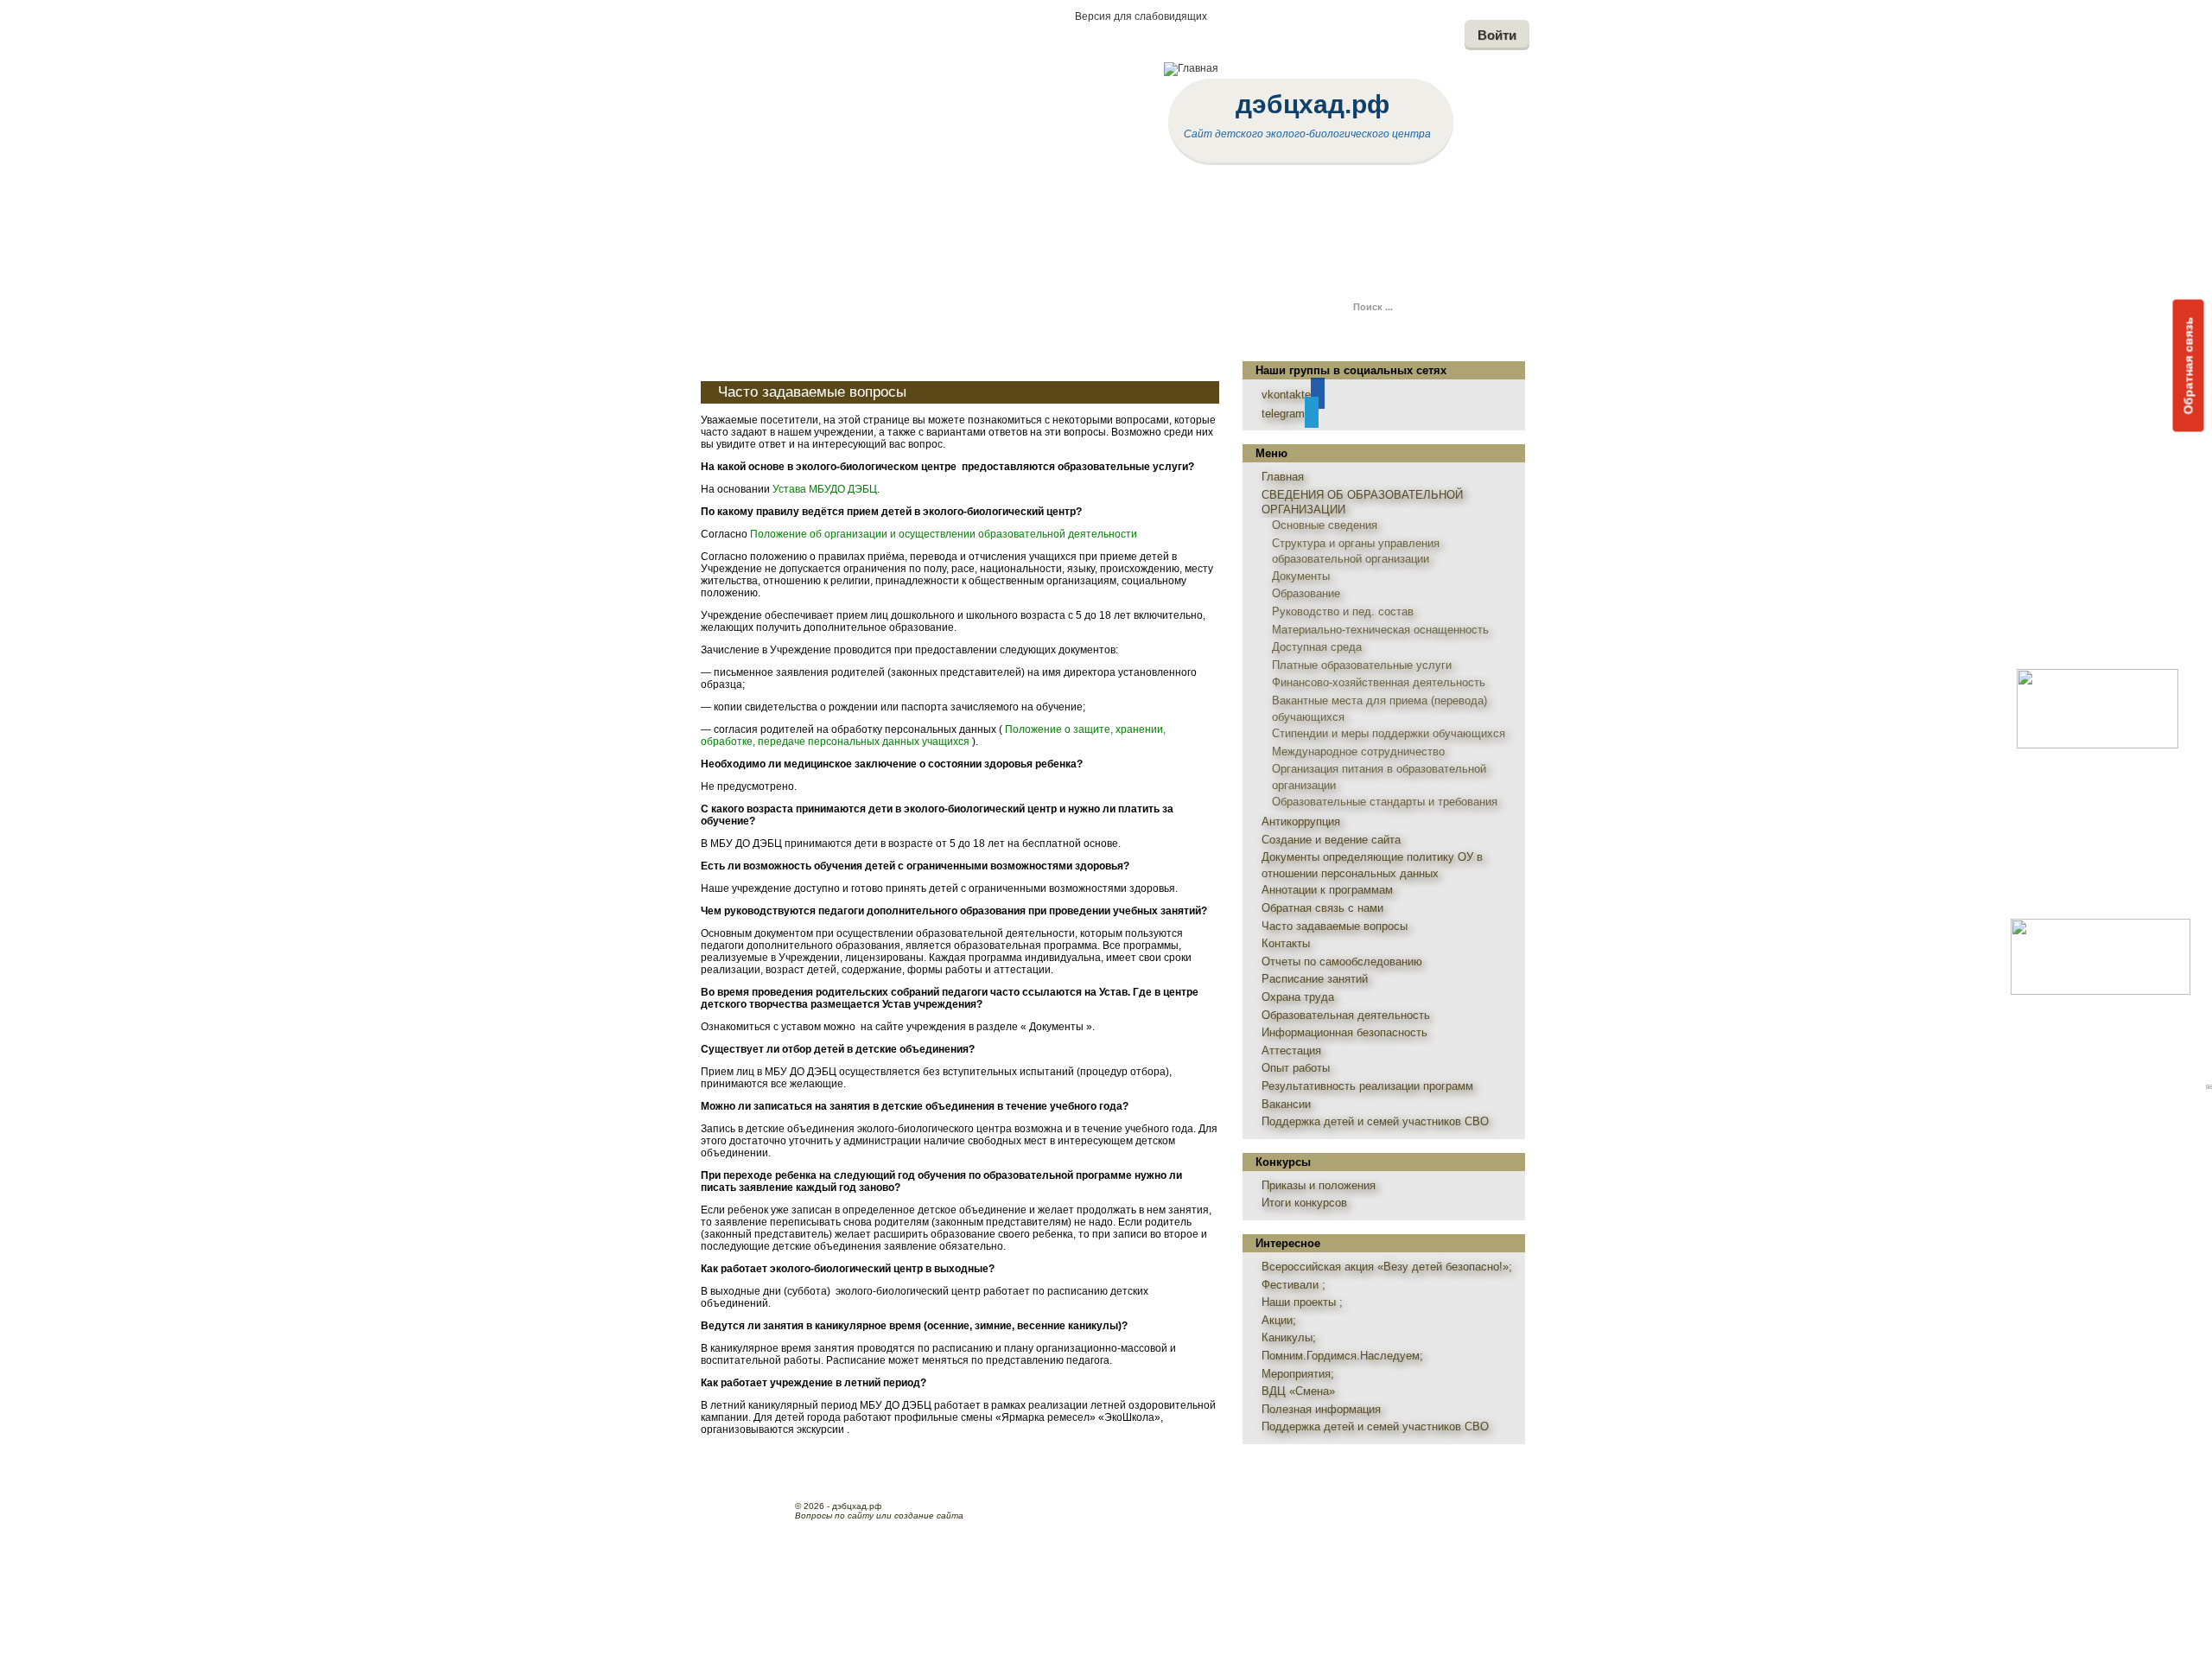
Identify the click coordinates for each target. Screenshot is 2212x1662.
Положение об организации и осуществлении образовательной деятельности (944, 534)
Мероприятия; (1298, 1374)
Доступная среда (1317, 647)
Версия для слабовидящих (1141, 16)
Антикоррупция (1301, 821)
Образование (1306, 593)
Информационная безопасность (1344, 1032)
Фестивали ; (1294, 1285)
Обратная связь (2189, 365)
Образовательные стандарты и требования (1385, 802)
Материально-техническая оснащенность (1380, 630)
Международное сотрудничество (1358, 751)
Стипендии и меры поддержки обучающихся (1389, 733)
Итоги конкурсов (1304, 1203)
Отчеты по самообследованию (1342, 962)
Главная (1283, 477)
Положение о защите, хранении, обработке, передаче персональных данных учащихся (933, 735)
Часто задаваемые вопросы (812, 392)
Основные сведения (1325, 525)
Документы (1301, 576)
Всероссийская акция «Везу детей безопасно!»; (1387, 1267)
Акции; (1279, 1320)
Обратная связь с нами (1322, 908)
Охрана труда (1298, 997)
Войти (1497, 35)
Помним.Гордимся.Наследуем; (1342, 1356)
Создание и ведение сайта (1331, 840)
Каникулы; (1289, 1337)
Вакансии (1286, 1104)
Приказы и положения (1319, 1185)
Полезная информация (1321, 1409)
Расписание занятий (1315, 979)
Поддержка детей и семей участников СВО (1375, 1121)
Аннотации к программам (1327, 890)
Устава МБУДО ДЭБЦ (825, 489)
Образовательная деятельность (1346, 1015)
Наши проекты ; (1302, 1302)
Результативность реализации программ (1367, 1086)
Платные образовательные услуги (1362, 665)
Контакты (1286, 943)
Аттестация (1291, 1051)
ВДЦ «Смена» (1298, 1391)
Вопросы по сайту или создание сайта (879, 1516)
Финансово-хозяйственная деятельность (1379, 682)
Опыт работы (1296, 1068)
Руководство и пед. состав (1343, 611)
